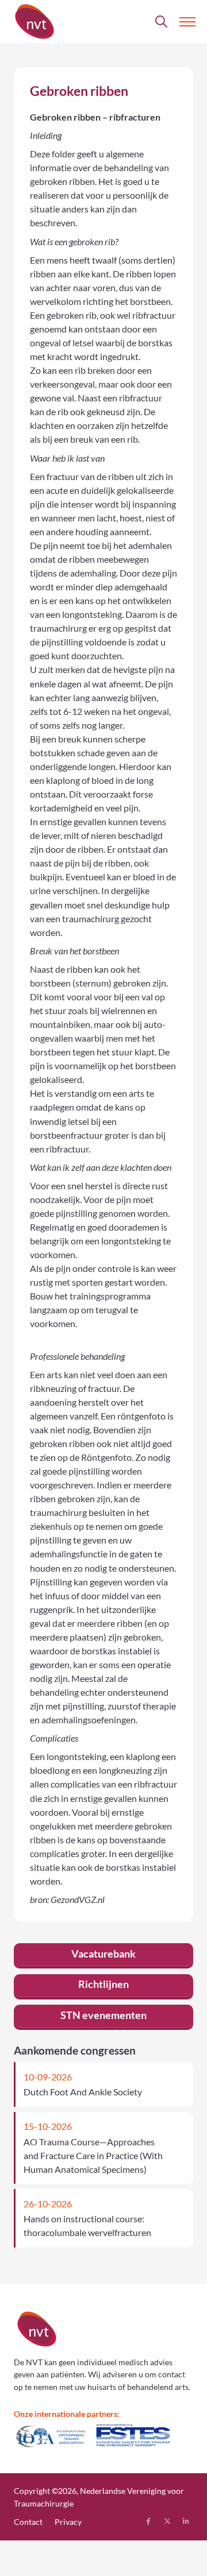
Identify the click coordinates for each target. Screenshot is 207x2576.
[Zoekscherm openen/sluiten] (162, 22)
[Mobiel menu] (187, 22)
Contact (28, 2522)
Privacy (68, 2522)
